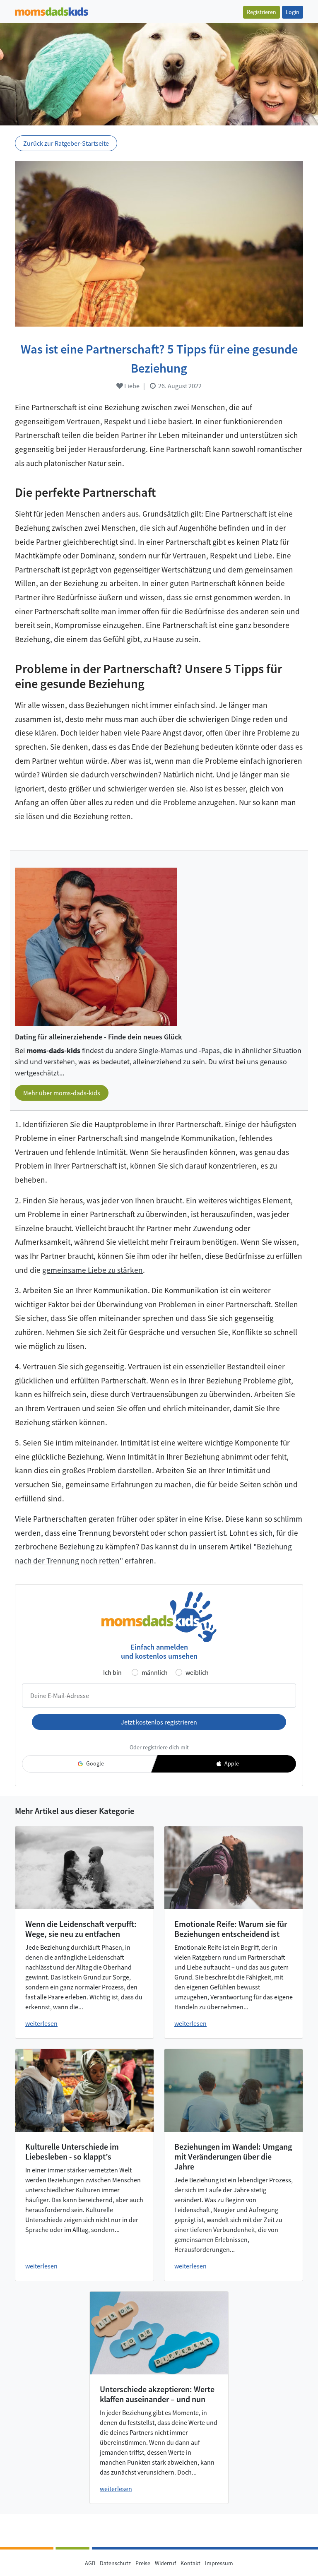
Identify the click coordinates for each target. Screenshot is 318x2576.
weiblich (197, 1672)
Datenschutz (115, 2563)
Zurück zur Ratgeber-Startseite (66, 143)
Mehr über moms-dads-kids (62, 1093)
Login (293, 12)
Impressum (219, 2563)
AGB (90, 2563)
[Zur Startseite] (52, 11)
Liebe (131, 386)
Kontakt (190, 2563)
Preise (143, 2563)
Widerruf (165, 2563)
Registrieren (261, 12)
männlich (155, 1672)
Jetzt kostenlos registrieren (159, 1722)
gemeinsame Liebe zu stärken (93, 1270)
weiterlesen (41, 2023)
